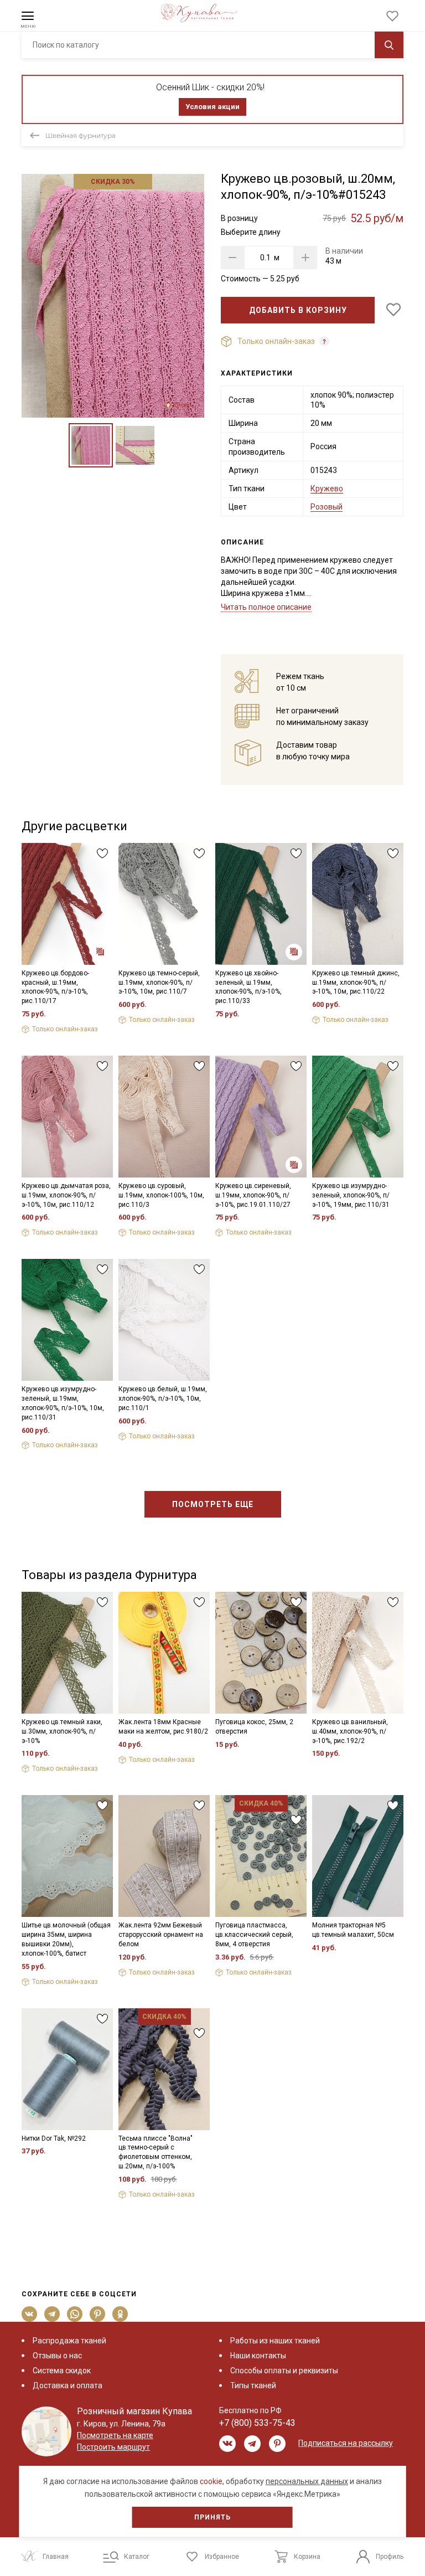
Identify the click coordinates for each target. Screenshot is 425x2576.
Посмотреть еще (213, 1504)
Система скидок (62, 2371)
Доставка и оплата (68, 2385)
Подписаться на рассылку (346, 2443)
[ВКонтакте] (30, 2314)
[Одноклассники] (120, 2314)
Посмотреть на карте (115, 2435)
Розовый (326, 507)
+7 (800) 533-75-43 (257, 2423)
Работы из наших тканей (275, 2341)
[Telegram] (52, 2314)
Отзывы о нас (57, 2356)
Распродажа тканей (69, 2341)
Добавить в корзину (298, 310)
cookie (211, 2481)
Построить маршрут (113, 2447)
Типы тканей (253, 2385)
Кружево (327, 489)
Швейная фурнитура (81, 135)
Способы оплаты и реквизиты (284, 2371)
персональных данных (307, 2481)
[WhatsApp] (75, 2314)
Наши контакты (258, 2356)
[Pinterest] (98, 2314)
